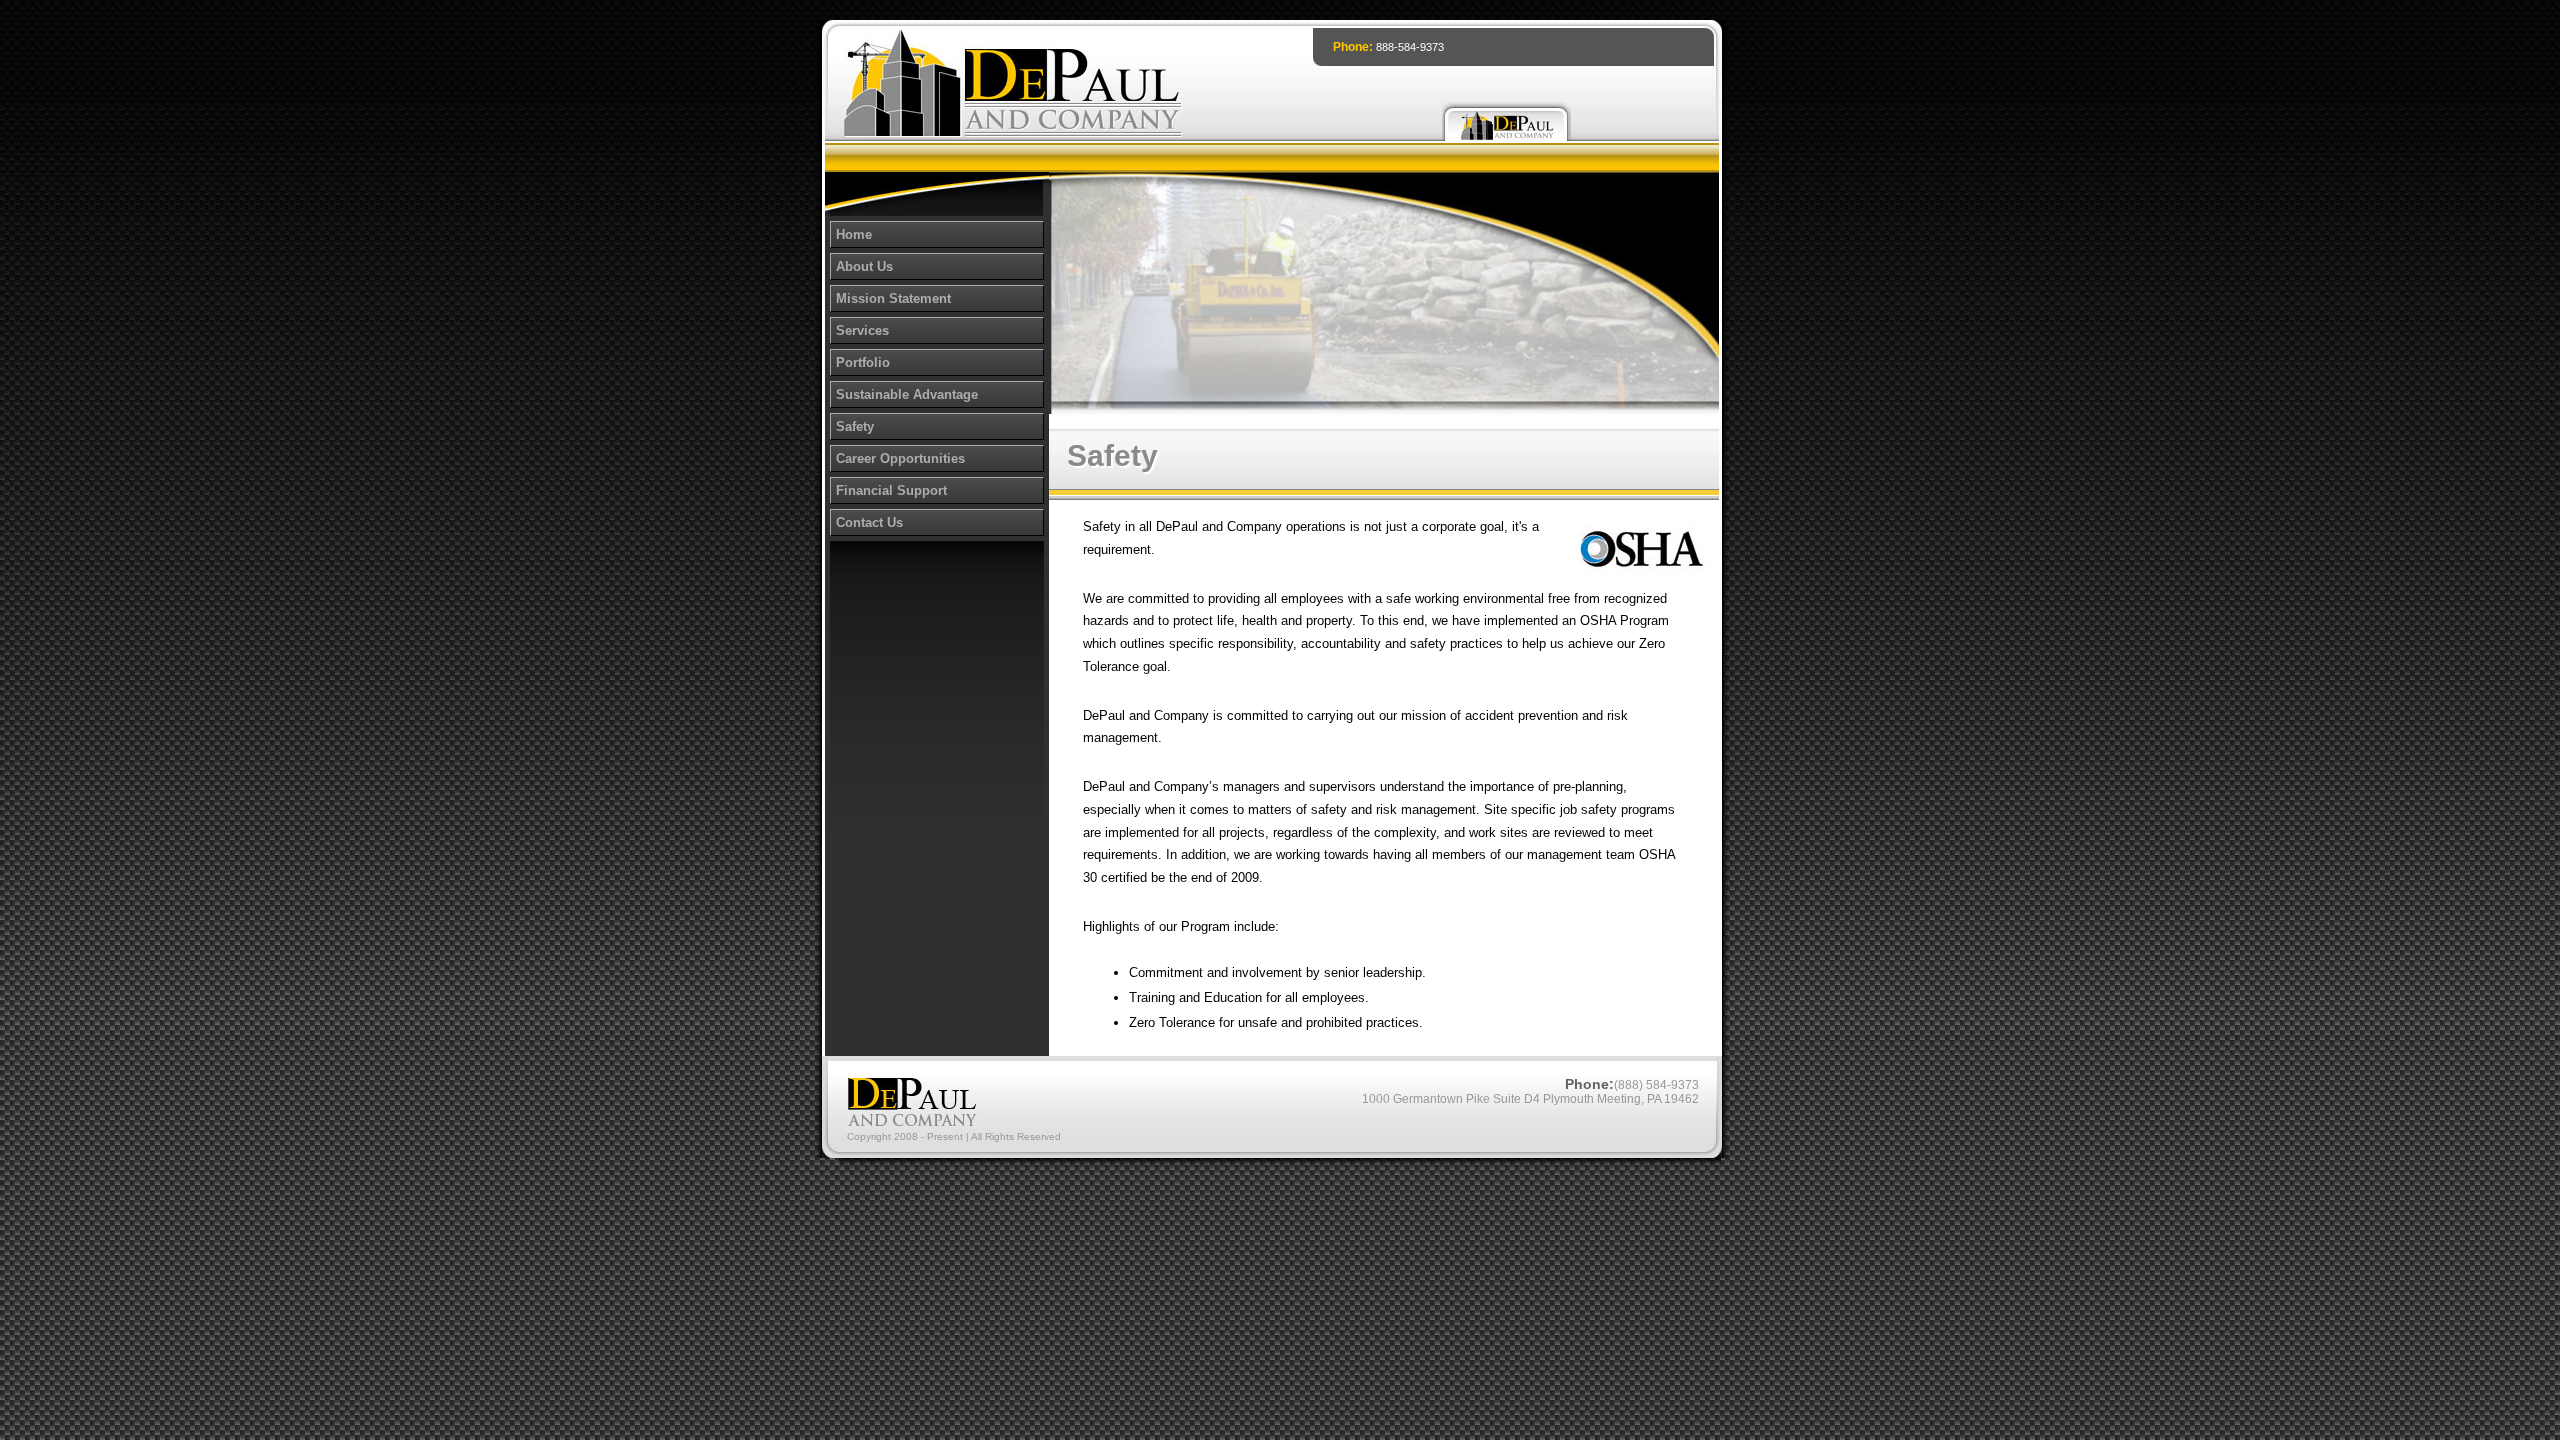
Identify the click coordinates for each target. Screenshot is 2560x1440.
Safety (855, 426)
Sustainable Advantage (907, 394)
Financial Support (891, 490)
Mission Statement (893, 298)
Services (862, 330)
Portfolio (863, 362)
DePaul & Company (1506, 121)
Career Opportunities (900, 458)
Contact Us (869, 522)
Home (854, 234)
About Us (864, 266)
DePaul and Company (1012, 85)
